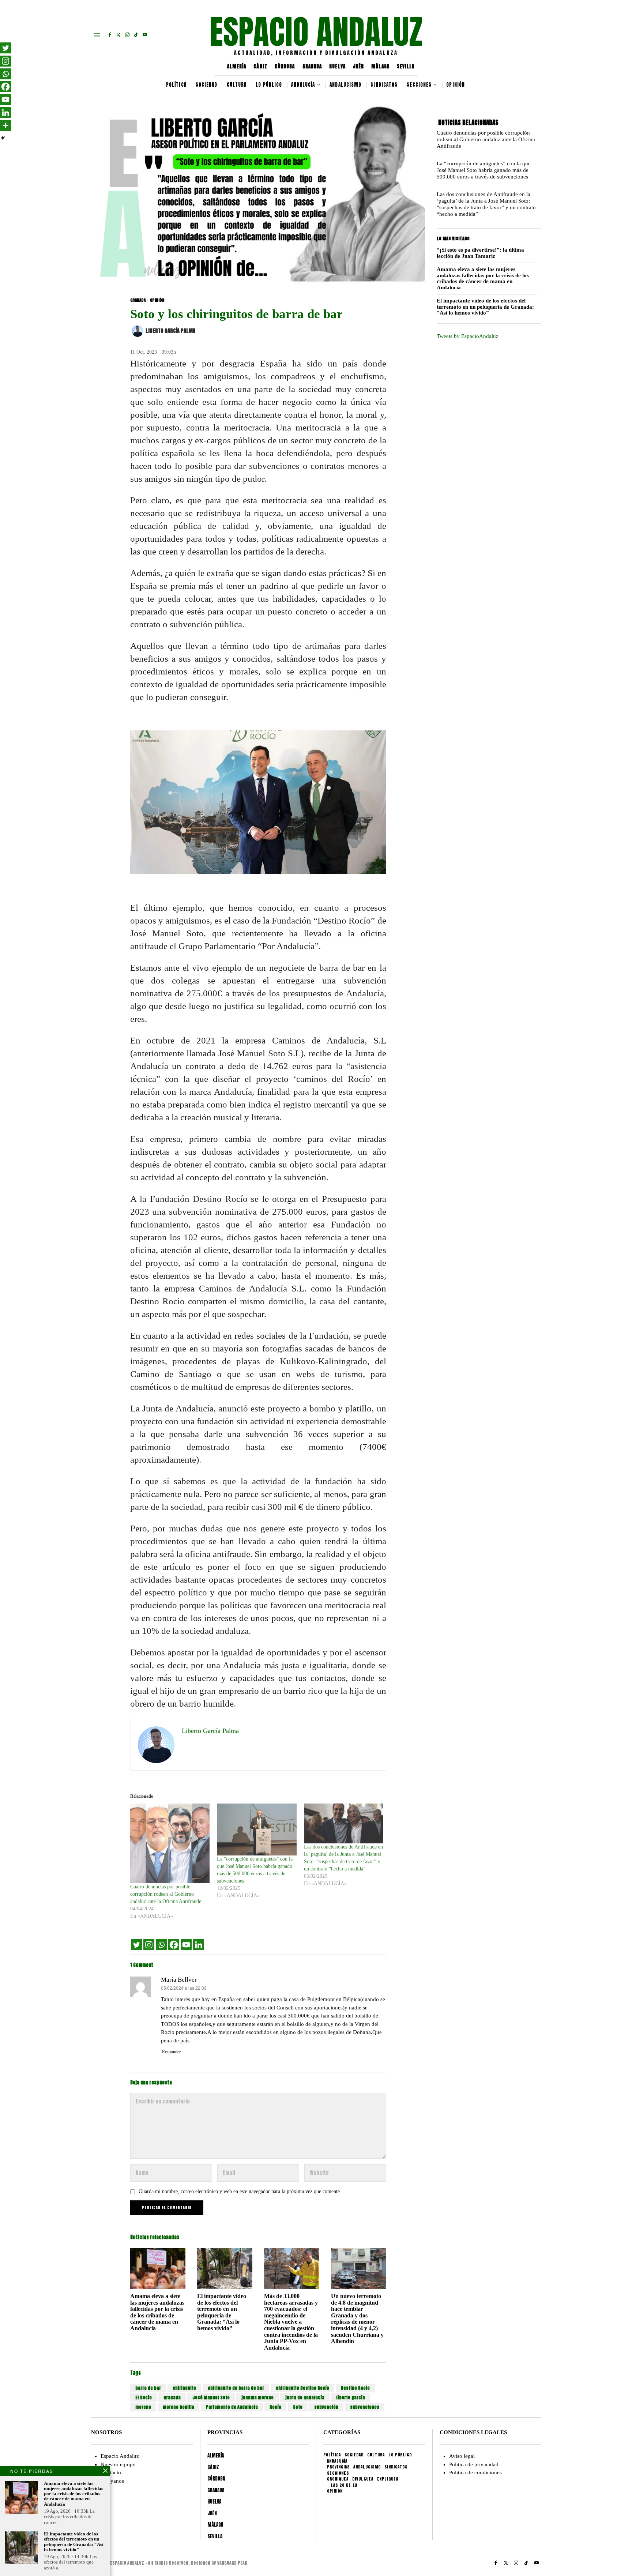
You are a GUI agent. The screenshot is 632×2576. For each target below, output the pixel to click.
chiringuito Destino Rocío (302, 2388)
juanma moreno (257, 2398)
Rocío (275, 2407)
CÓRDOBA (285, 66)
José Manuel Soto (211, 2398)
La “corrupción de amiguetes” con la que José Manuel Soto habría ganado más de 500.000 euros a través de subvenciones (484, 170)
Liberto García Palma (170, 331)
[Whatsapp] (161, 1945)
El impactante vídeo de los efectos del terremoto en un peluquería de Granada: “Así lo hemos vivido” (222, 2312)
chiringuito (184, 2388)
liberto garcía (351, 2398)
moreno (143, 2407)
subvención (326, 2407)
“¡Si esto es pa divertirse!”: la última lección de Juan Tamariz (480, 253)
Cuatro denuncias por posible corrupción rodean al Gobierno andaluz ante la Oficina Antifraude (166, 1894)
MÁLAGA (380, 66)
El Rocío (144, 2398)
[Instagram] (149, 1945)
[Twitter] (136, 1945)
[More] (5, 125)
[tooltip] (110, 35)
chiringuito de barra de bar (236, 2388)
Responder (171, 2052)
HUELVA (337, 66)
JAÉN (358, 66)
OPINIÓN (157, 300)
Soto (298, 2407)
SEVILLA (406, 66)
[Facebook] (174, 1945)
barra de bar (148, 2388)
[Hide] (3, 138)
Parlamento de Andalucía (232, 2407)
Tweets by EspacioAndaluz (468, 336)
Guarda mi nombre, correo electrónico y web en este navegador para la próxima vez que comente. (240, 2191)
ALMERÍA (237, 66)
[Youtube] (186, 1945)
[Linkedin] (199, 1945)
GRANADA (312, 66)
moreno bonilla (178, 2407)
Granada (172, 2398)
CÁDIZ (260, 66)
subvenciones (365, 2407)
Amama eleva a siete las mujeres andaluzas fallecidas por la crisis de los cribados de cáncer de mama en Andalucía (157, 2312)
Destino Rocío (355, 2388)
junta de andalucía (305, 2398)
